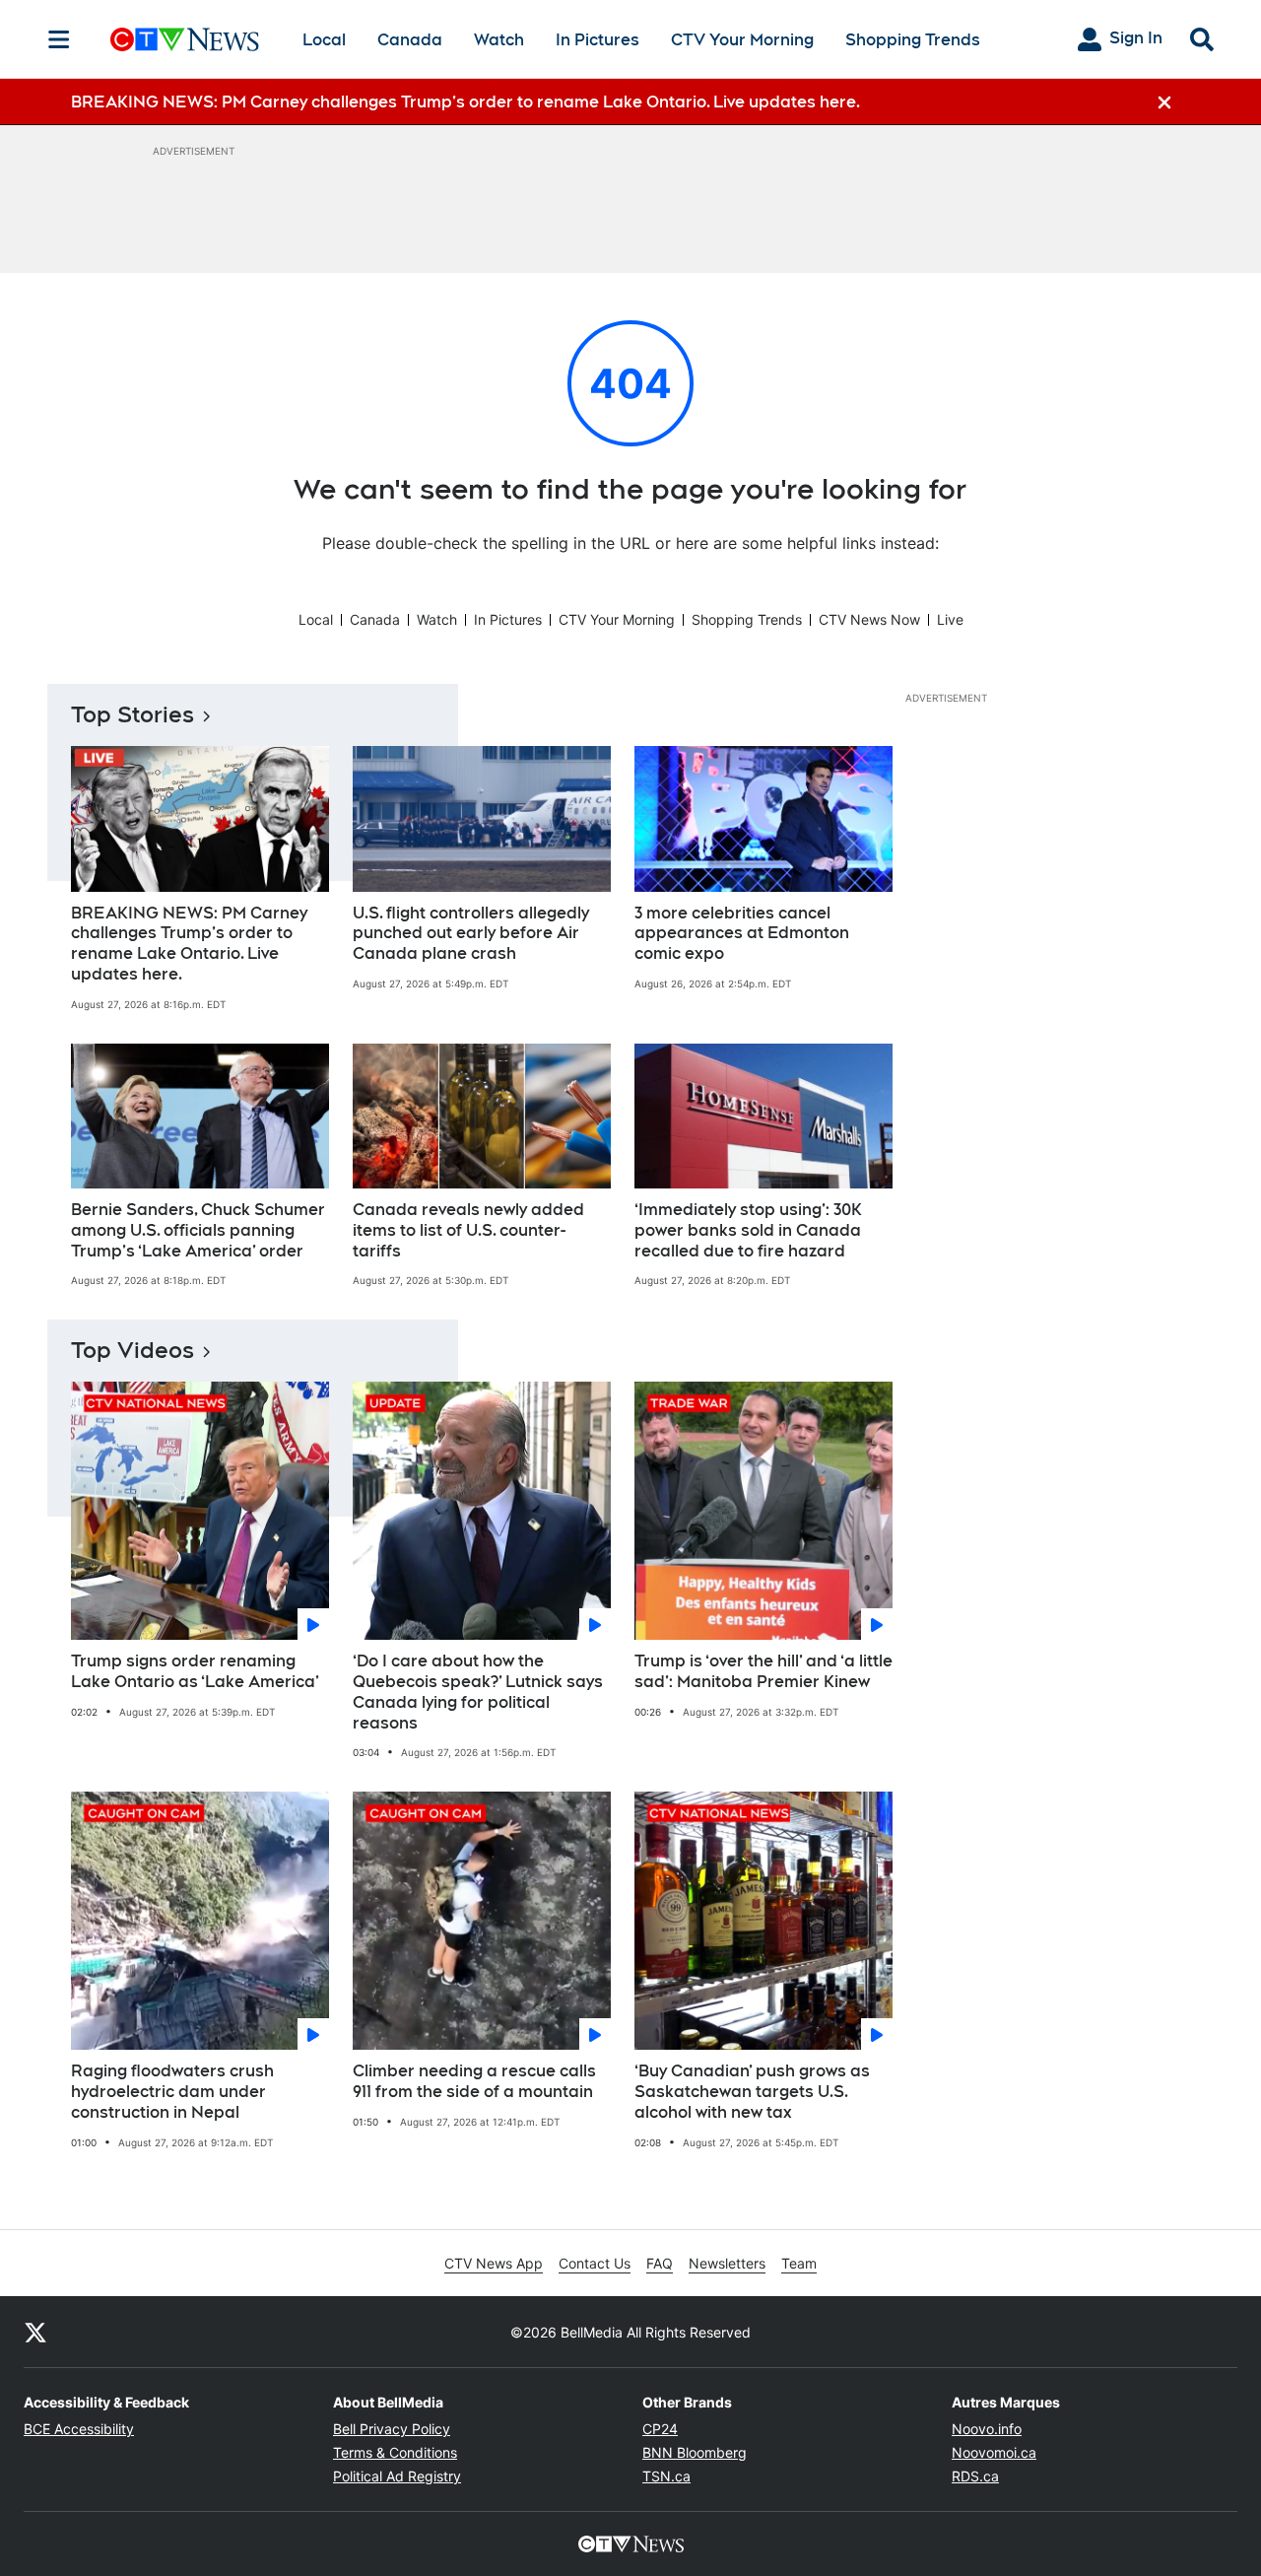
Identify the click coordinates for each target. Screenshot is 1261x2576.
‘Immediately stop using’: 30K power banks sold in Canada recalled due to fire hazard (748, 1230)
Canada (410, 40)
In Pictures (597, 40)
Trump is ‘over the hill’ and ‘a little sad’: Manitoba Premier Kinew (763, 1671)
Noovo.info (987, 2429)
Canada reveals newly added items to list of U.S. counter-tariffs (468, 1230)
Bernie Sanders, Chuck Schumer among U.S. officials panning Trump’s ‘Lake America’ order (198, 1230)
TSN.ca (666, 2476)
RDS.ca (975, 2476)
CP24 (660, 2429)
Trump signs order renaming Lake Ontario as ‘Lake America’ (195, 1671)
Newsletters (727, 2263)
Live (950, 619)
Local (324, 40)
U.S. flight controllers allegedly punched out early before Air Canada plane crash (471, 934)
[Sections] (59, 39)
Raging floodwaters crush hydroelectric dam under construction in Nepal (172, 2092)
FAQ (660, 2263)
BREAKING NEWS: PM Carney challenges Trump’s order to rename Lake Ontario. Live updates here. (189, 944)
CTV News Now (869, 619)
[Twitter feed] (35, 2332)
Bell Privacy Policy (392, 2429)
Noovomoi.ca (994, 2452)
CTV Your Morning (742, 40)
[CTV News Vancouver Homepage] (185, 39)
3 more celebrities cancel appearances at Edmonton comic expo (742, 934)
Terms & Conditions (395, 2452)
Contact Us (595, 2263)
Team (799, 2263)
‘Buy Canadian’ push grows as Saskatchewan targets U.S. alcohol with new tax (752, 2092)
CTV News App (494, 2263)
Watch (499, 40)
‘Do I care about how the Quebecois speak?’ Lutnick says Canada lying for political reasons (478, 1692)
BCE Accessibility (79, 2429)
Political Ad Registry (397, 2476)
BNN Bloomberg (695, 2452)
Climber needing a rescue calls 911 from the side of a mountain (474, 2081)
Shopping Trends (913, 40)
